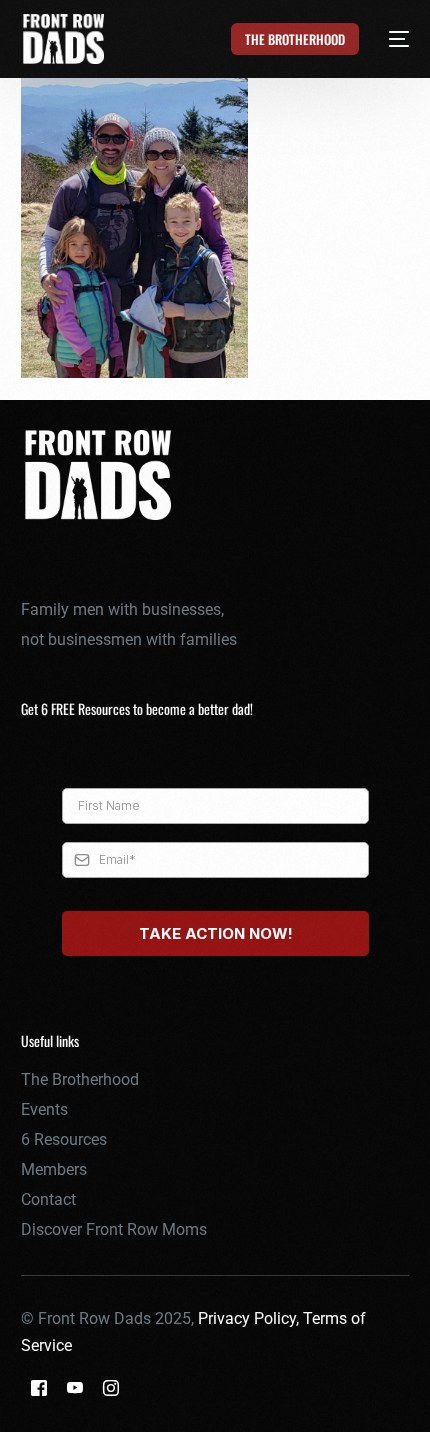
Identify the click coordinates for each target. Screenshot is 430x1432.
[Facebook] (39, 1387)
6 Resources (64, 1139)
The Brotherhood (80, 1079)
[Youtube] (75, 1387)
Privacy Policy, (250, 1318)
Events (44, 1109)
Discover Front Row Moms (114, 1229)
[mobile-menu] (387, 39)
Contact (48, 1199)
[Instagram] (111, 1387)
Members (54, 1169)
